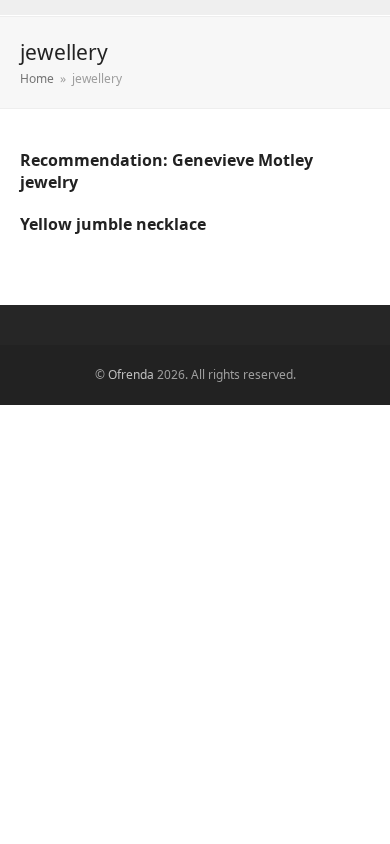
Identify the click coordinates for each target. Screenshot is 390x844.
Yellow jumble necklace (113, 224)
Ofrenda (131, 374)
